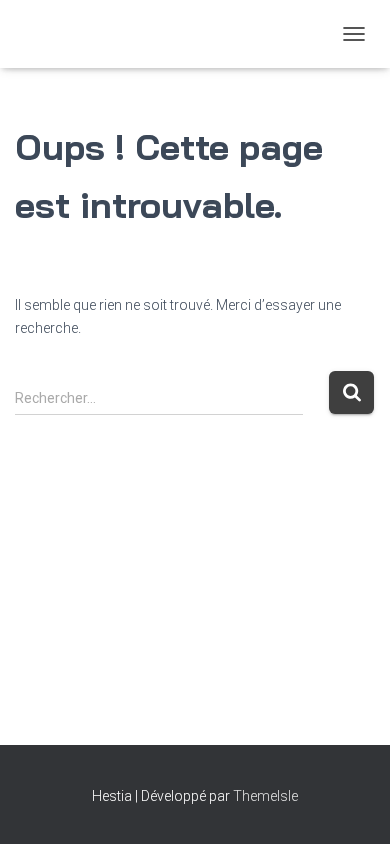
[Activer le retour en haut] (350, 804)
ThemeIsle (265, 796)
